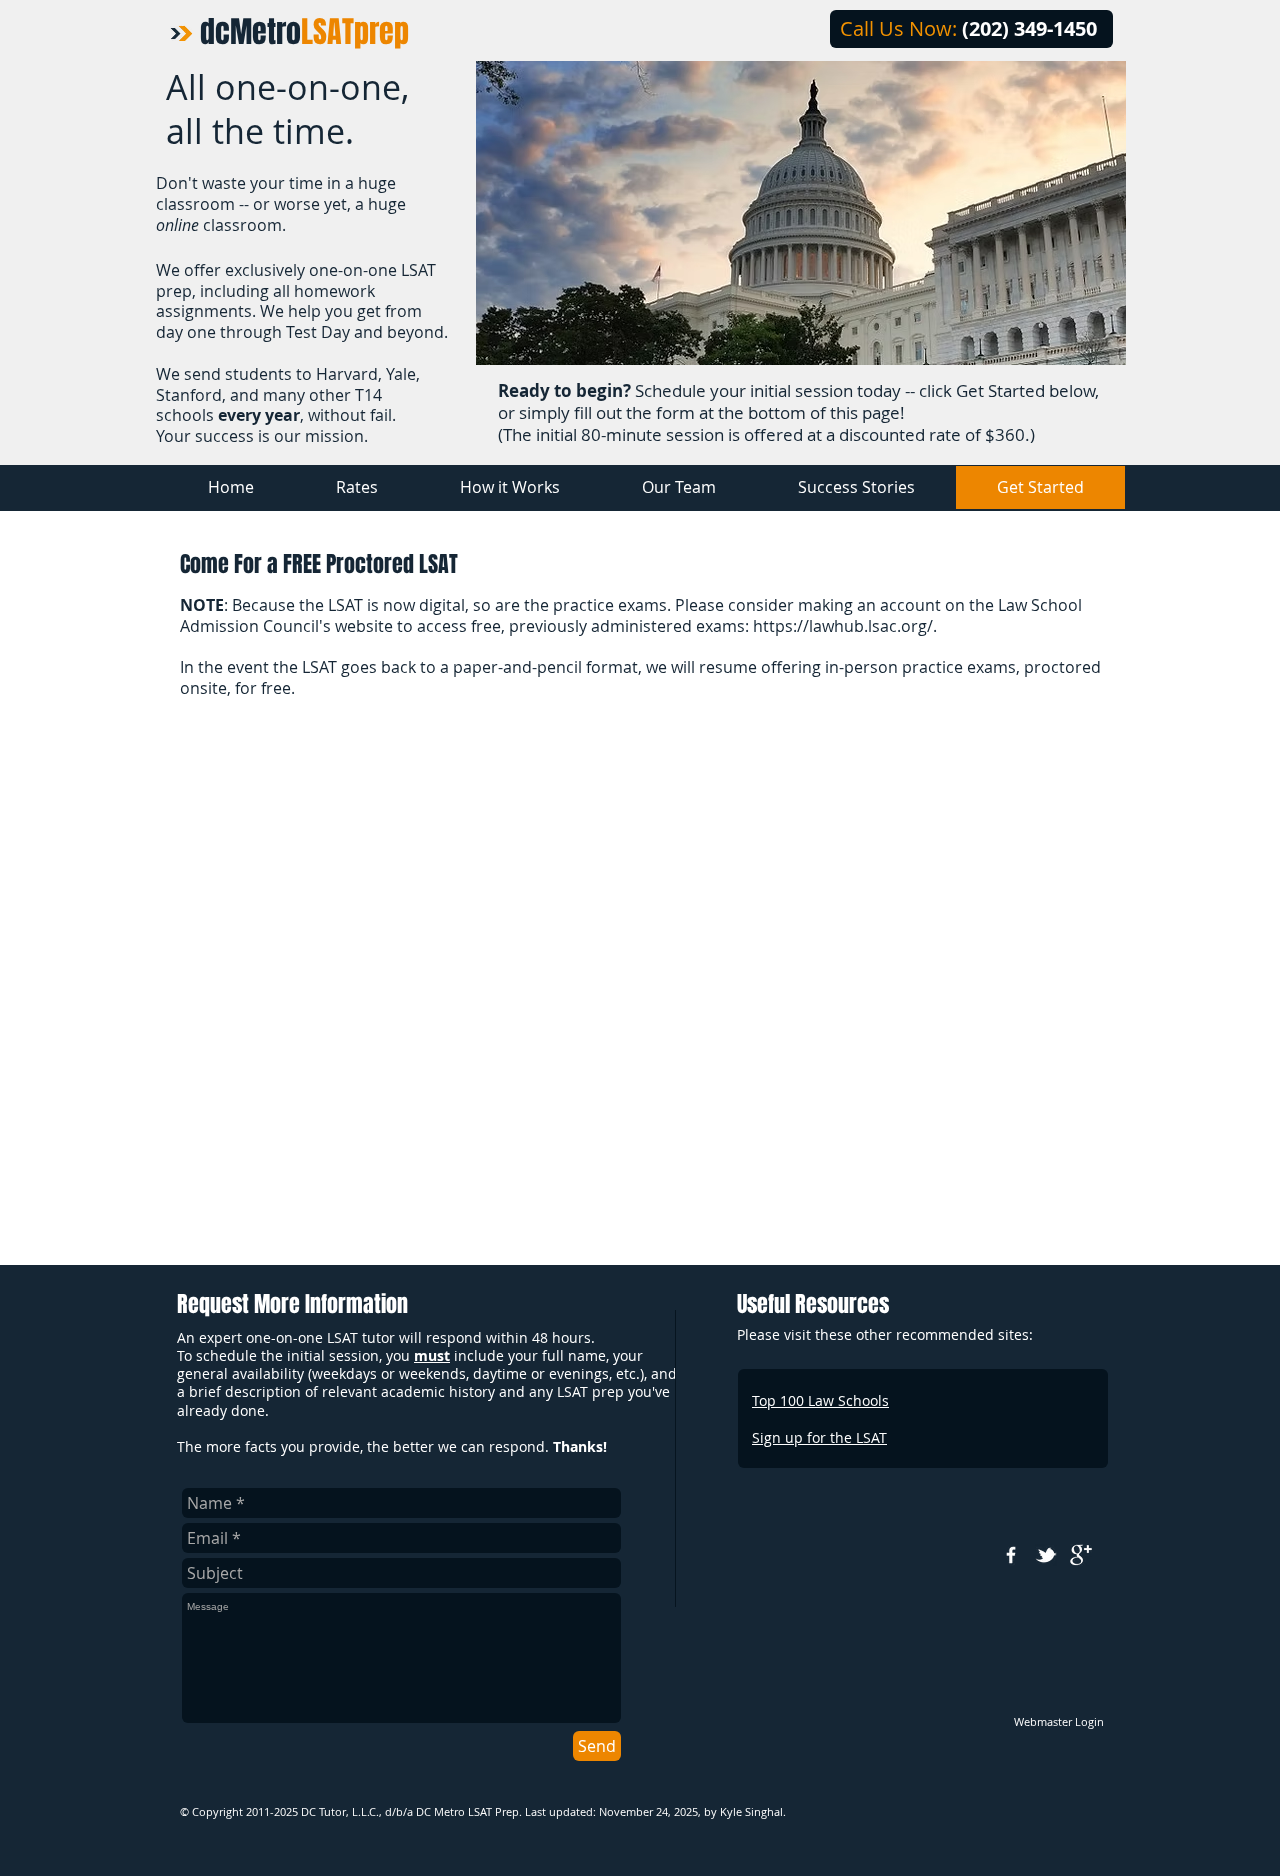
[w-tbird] (1046, 1555)
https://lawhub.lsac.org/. (845, 626)
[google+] (1081, 1555)
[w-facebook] (1011, 1555)
